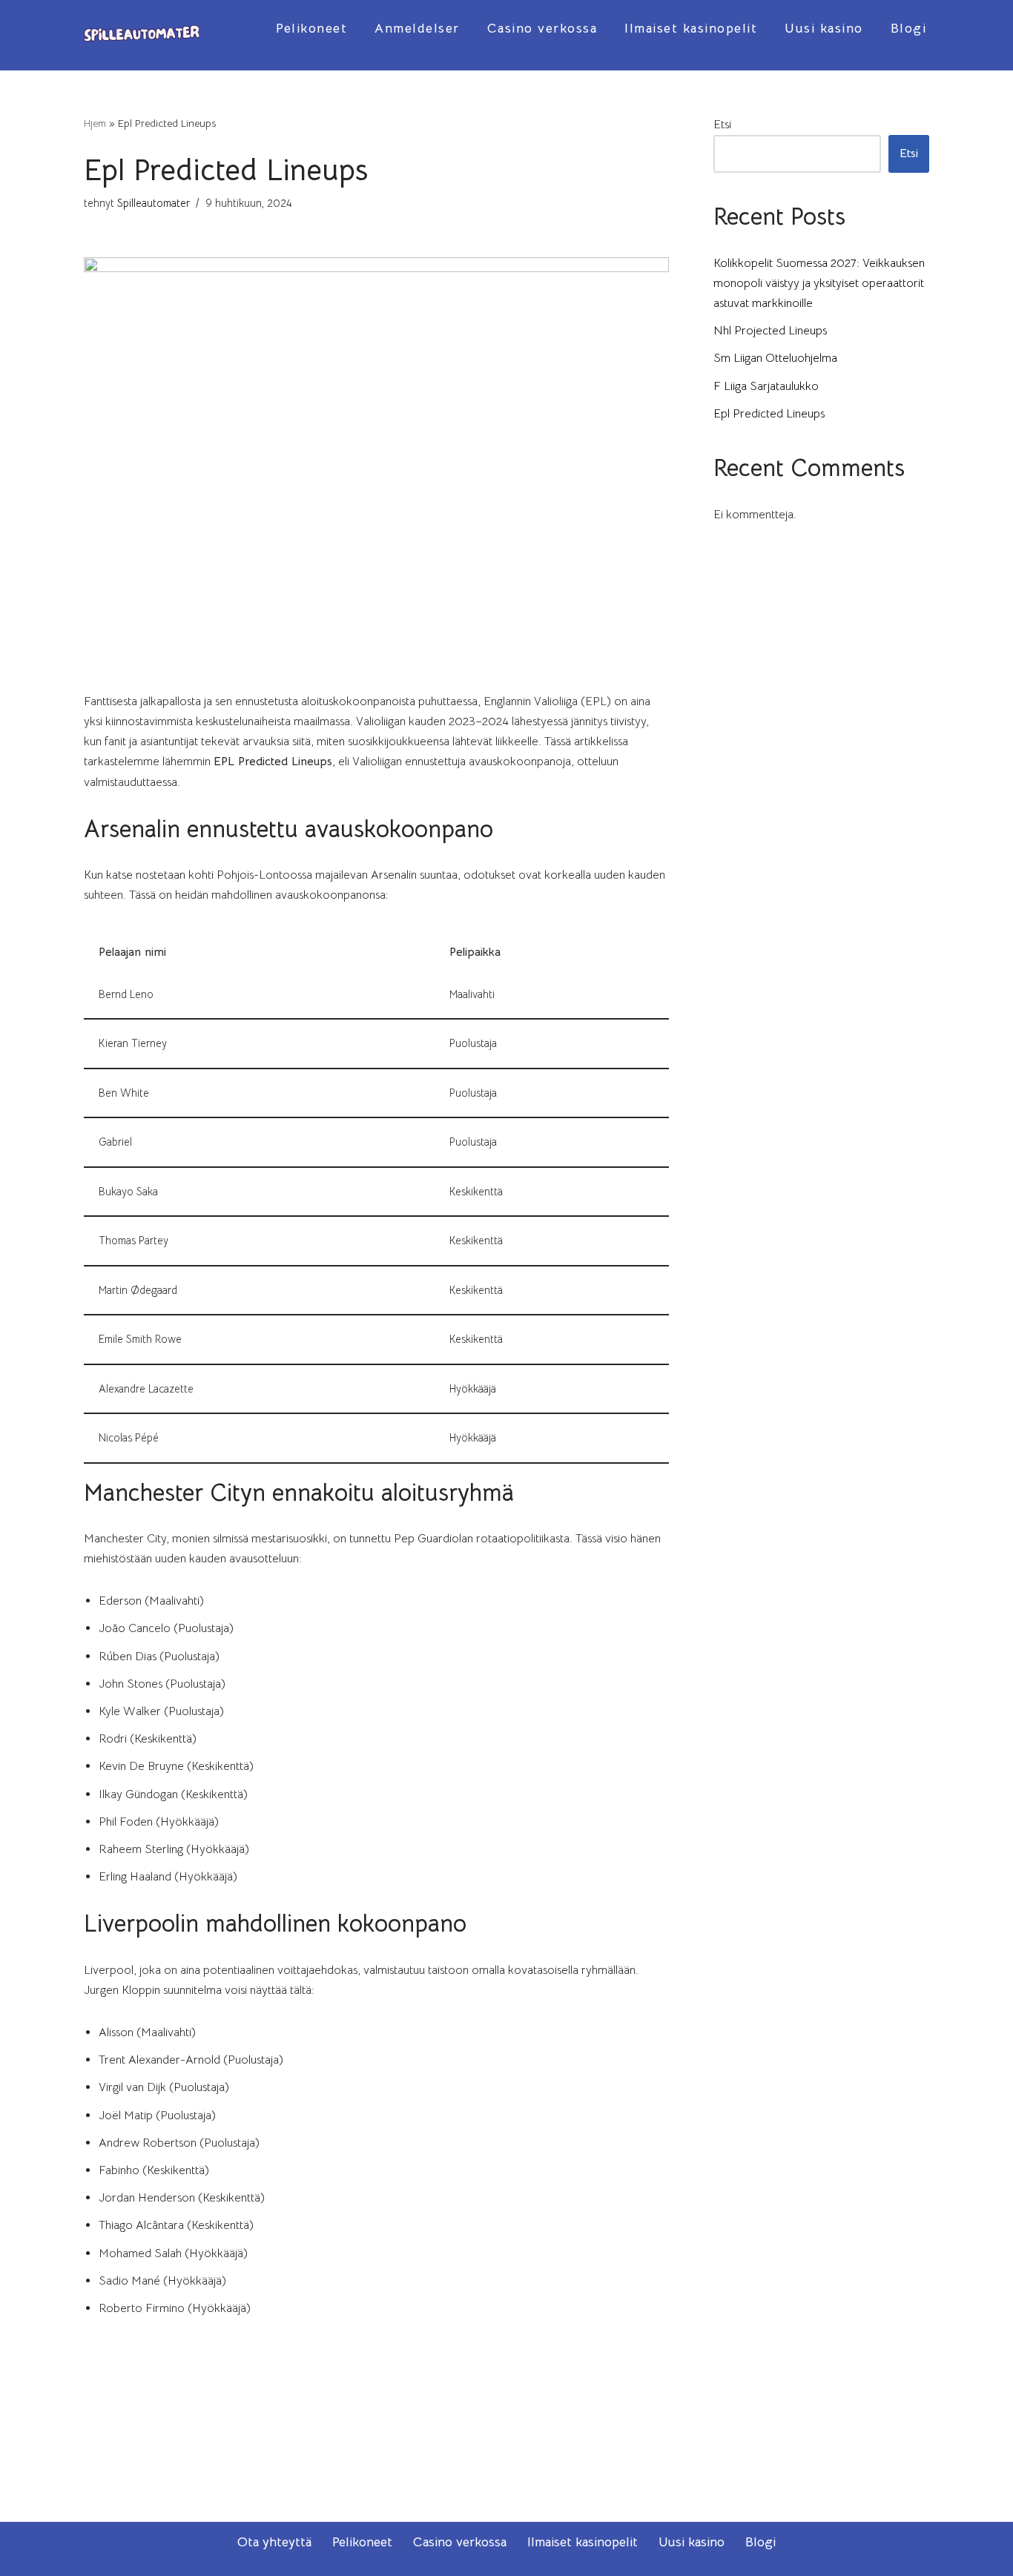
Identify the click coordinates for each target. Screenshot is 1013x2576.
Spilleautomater (154, 203)
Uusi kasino (824, 28)
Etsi (722, 125)
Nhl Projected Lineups (770, 331)
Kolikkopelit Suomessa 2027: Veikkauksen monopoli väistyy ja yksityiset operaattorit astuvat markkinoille (819, 283)
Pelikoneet (311, 28)
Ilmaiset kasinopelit (691, 28)
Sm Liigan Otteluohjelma (775, 358)
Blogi (909, 28)
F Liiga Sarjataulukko (766, 386)
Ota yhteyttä (274, 2542)
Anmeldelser (417, 28)
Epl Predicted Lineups (769, 414)
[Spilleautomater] (142, 35)
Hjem (95, 123)
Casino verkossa (542, 28)
